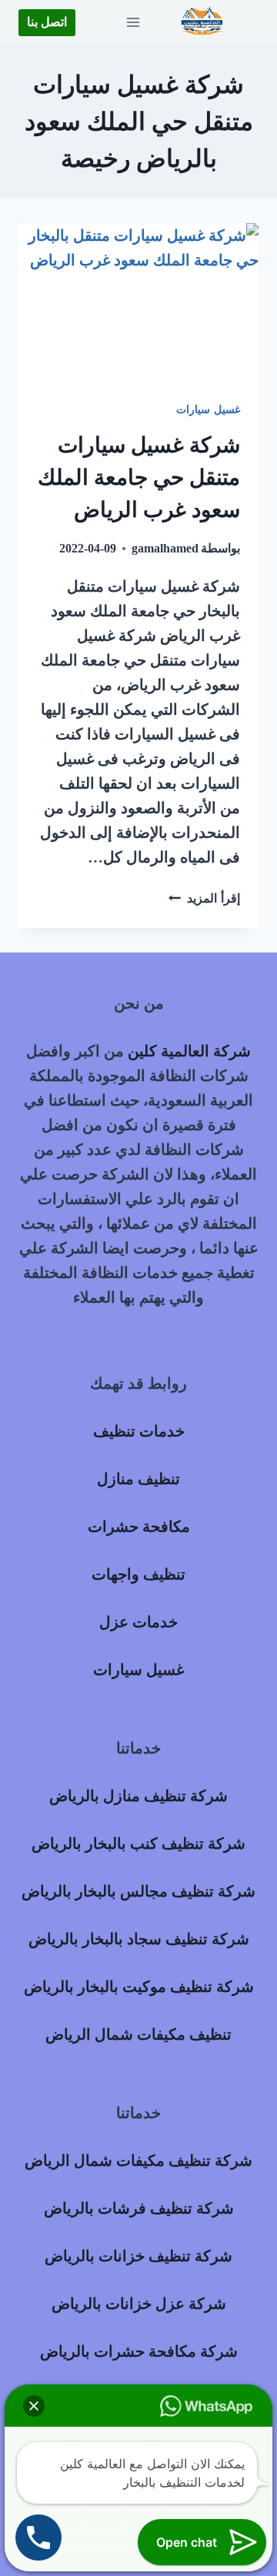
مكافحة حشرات (139, 1527)
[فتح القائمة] (133, 22)
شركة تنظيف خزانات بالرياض (138, 2256)
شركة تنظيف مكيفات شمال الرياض (138, 2161)
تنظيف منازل (138, 1479)
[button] (34, 2406)
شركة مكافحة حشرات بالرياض (139, 2351)
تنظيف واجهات (138, 1574)
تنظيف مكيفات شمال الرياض (138, 2034)
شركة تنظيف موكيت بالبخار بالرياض (139, 1987)
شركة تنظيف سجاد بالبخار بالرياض (139, 1939)
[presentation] (138, 303)
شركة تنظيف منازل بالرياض (138, 1796)
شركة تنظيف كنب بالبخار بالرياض (138, 1844)
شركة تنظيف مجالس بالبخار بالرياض (138, 1891)
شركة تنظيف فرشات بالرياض (139, 2208)
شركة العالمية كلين (189, 1051)
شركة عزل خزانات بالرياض (139, 2304)
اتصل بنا (47, 22)
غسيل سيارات (208, 410)
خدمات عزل (138, 1622)
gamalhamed (165, 548)
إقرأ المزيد (204, 898)
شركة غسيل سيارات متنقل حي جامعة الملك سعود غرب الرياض (139, 477)
